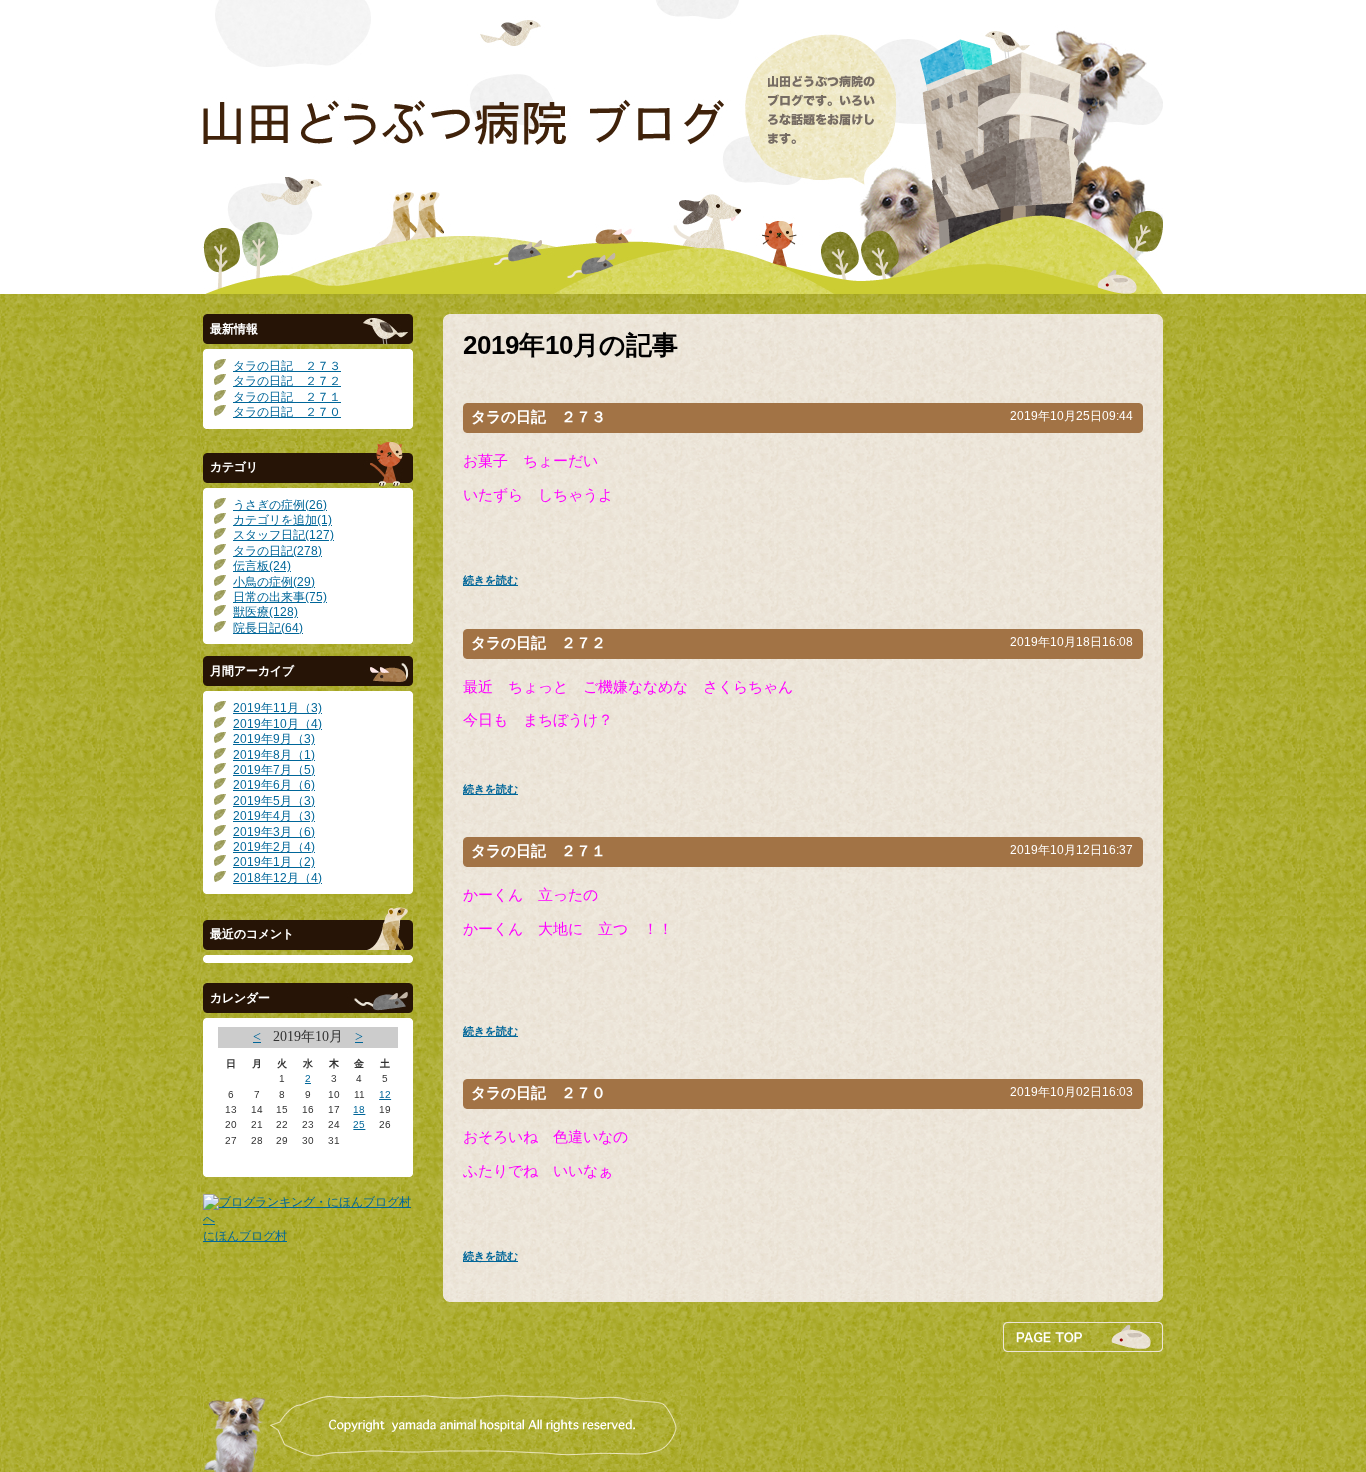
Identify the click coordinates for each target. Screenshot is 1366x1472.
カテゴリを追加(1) (282, 520)
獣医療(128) (265, 612)
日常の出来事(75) (280, 597)
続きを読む (490, 580)
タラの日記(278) (277, 551)
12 (385, 1094)
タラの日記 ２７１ (287, 397)
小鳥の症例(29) (274, 582)
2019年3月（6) (274, 832)
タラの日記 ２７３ (287, 366)
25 (359, 1124)
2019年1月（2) (274, 862)
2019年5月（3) (274, 801)
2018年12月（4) (277, 878)
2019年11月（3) (277, 708)
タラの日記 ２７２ (287, 381)
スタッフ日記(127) (283, 535)
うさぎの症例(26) (280, 505)
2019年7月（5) (274, 770)
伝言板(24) (262, 566)
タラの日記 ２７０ (287, 412)
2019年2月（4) (274, 847)
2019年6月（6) (274, 785)
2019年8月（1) (274, 755)
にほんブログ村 (245, 1236)
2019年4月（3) (274, 816)
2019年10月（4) (277, 724)
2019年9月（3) (274, 739)
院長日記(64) (268, 628)
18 (359, 1109)
